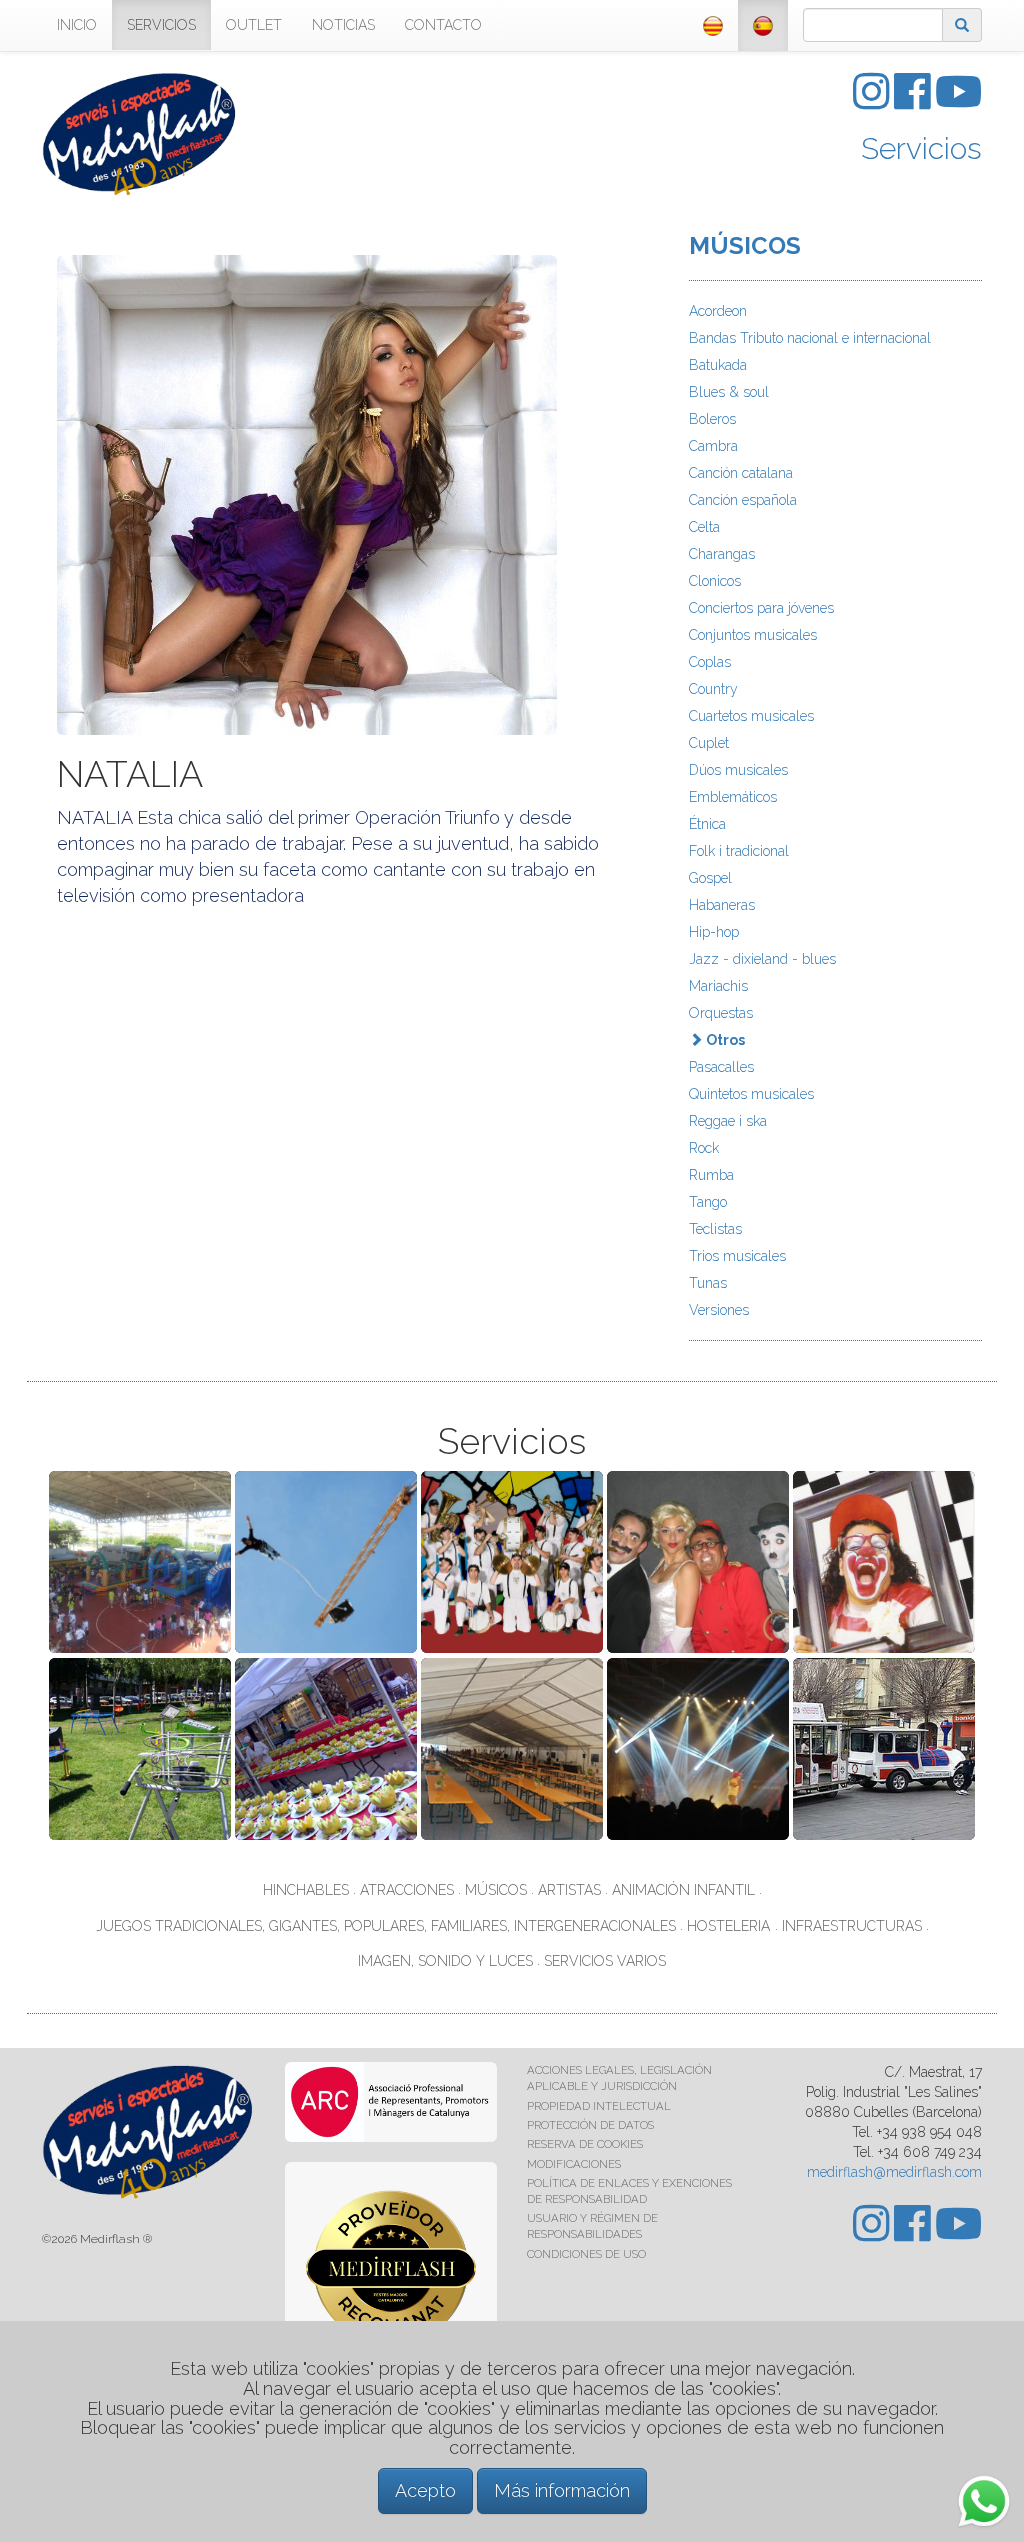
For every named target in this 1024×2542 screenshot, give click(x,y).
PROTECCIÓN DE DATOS (590, 2125)
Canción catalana (741, 473)
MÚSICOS (745, 245)
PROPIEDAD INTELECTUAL (599, 2106)
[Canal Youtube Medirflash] (958, 102)
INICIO (77, 25)
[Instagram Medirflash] (873, 102)
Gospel (710, 878)
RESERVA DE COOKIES (585, 2144)
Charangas (722, 554)
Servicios (921, 148)
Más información (562, 2490)
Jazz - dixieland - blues (762, 959)
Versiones (719, 1310)
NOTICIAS (343, 25)
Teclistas (715, 1229)
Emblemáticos (733, 797)
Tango (708, 1202)
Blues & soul (729, 392)
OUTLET (254, 25)
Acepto (425, 2490)
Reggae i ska (728, 1121)
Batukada (718, 365)
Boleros (712, 419)
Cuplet (709, 743)
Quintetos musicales (751, 1094)
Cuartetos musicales (751, 716)
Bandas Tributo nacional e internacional (810, 338)
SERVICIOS (161, 25)
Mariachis (718, 986)
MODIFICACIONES (574, 2164)
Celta (704, 527)
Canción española (743, 500)
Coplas (710, 662)
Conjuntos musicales (753, 635)
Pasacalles (721, 1067)
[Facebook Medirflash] (914, 102)
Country (713, 689)
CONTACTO (443, 25)
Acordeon (718, 311)
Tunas (708, 1283)
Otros (724, 1040)
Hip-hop (714, 932)
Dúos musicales (738, 770)
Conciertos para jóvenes (761, 608)
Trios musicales (737, 1256)
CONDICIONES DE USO (586, 2254)
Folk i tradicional (739, 851)
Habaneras (722, 905)
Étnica (707, 824)
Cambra (713, 446)
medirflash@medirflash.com (894, 2172)
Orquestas (721, 1013)
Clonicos (715, 581)
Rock (704, 1148)
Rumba (711, 1175)
